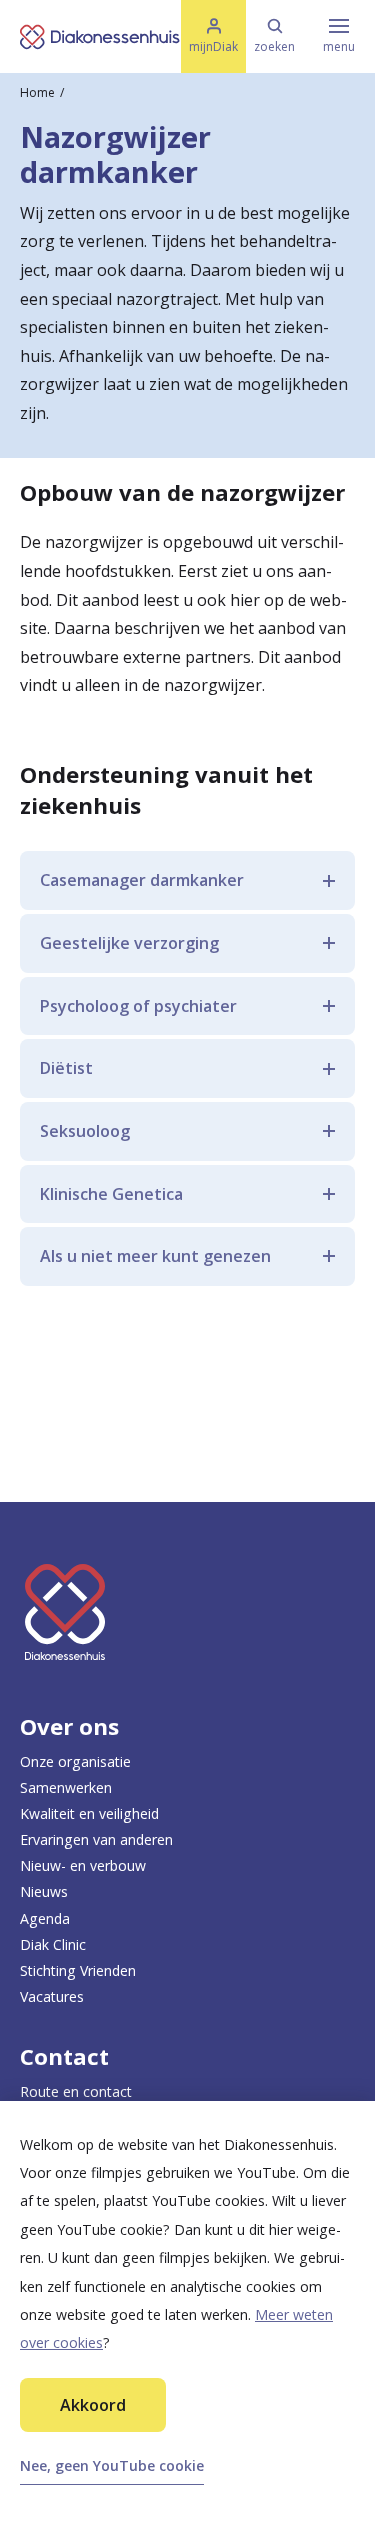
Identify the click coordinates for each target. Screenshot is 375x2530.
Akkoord (93, 2405)
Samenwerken (66, 1787)
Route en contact (76, 2091)
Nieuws (44, 1891)
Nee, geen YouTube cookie (112, 2465)
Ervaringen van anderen (96, 1839)
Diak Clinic (53, 1944)
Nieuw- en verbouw (83, 1865)
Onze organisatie (75, 1761)
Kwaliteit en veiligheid (89, 1813)
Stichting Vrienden (78, 1970)
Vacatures (52, 1996)
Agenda (45, 1918)
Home (37, 92)
